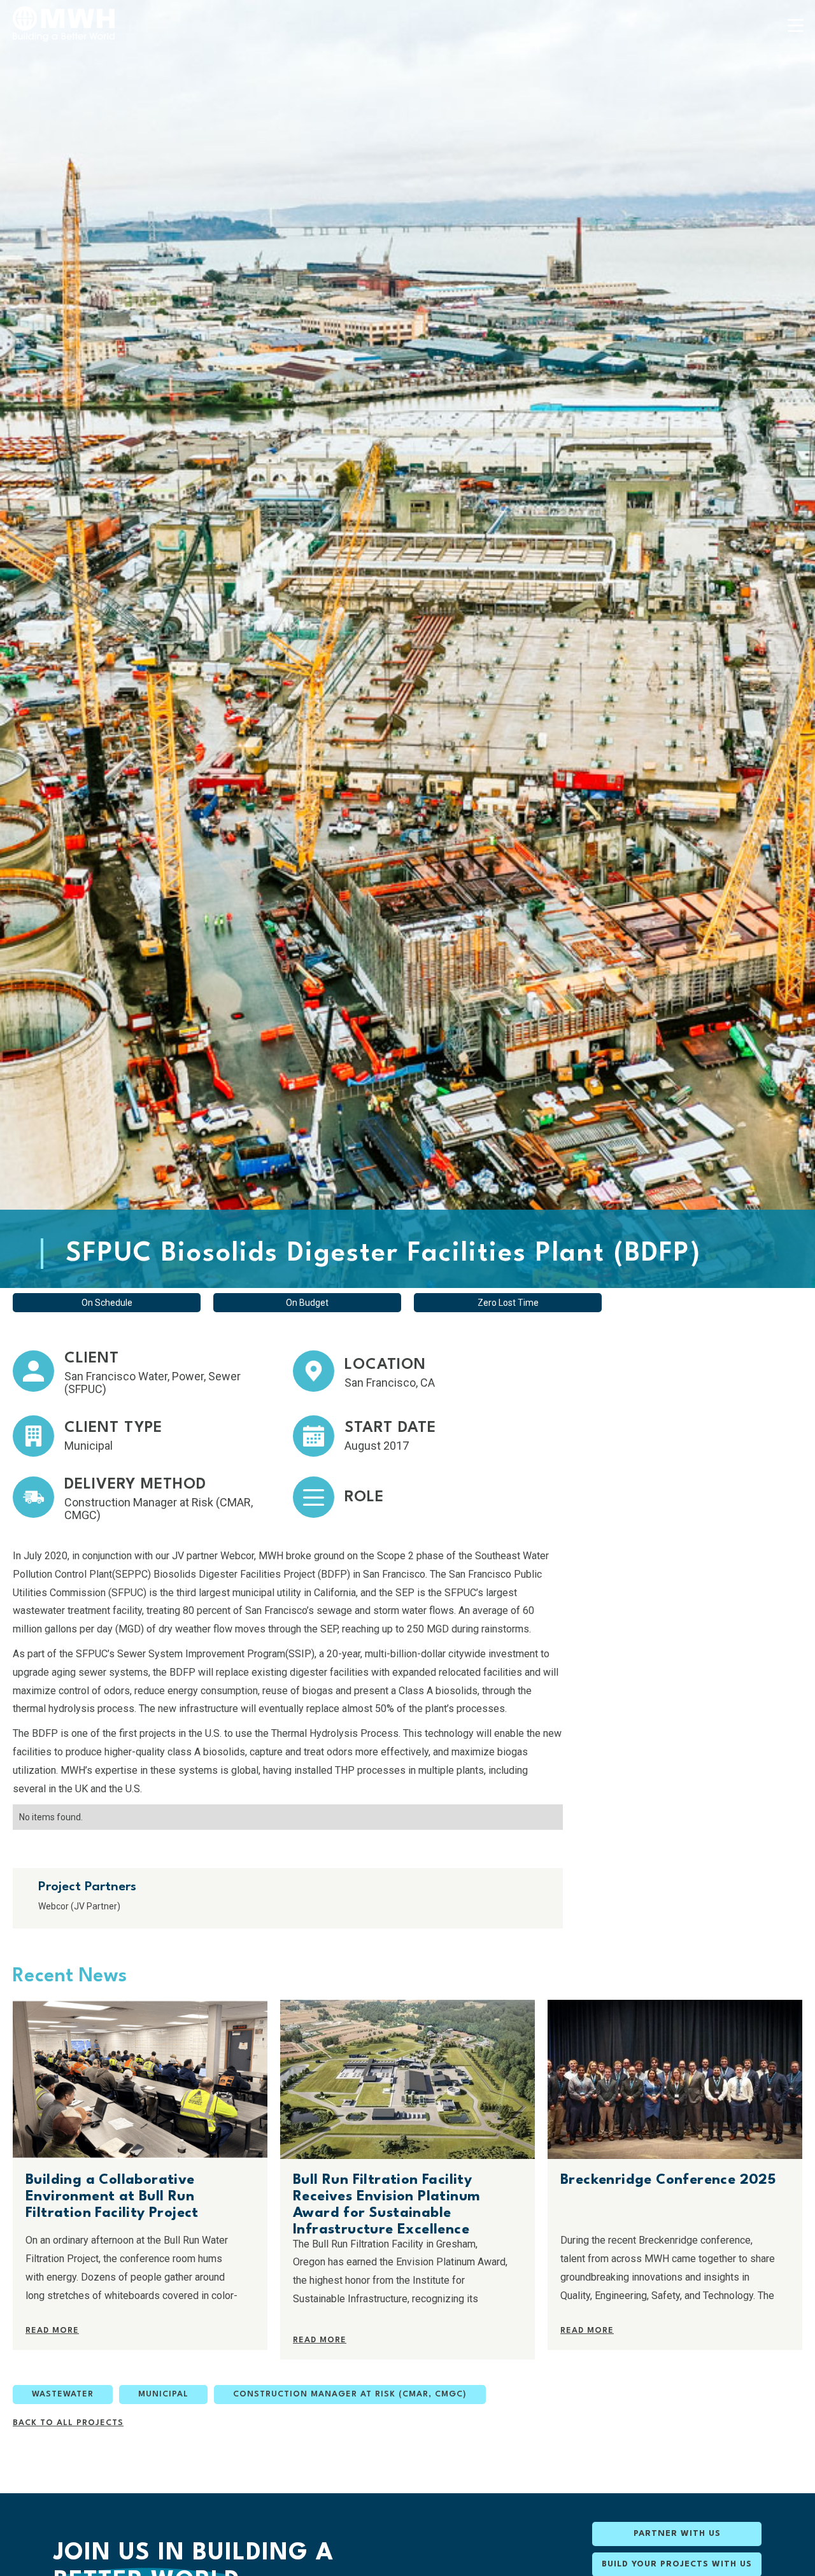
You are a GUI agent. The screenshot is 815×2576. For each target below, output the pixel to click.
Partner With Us (677, 2534)
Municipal (163, 2394)
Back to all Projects (68, 2423)
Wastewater (63, 2394)
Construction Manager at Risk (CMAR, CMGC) (350, 2394)
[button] (796, 25)
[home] (64, 24)
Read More (52, 2331)
